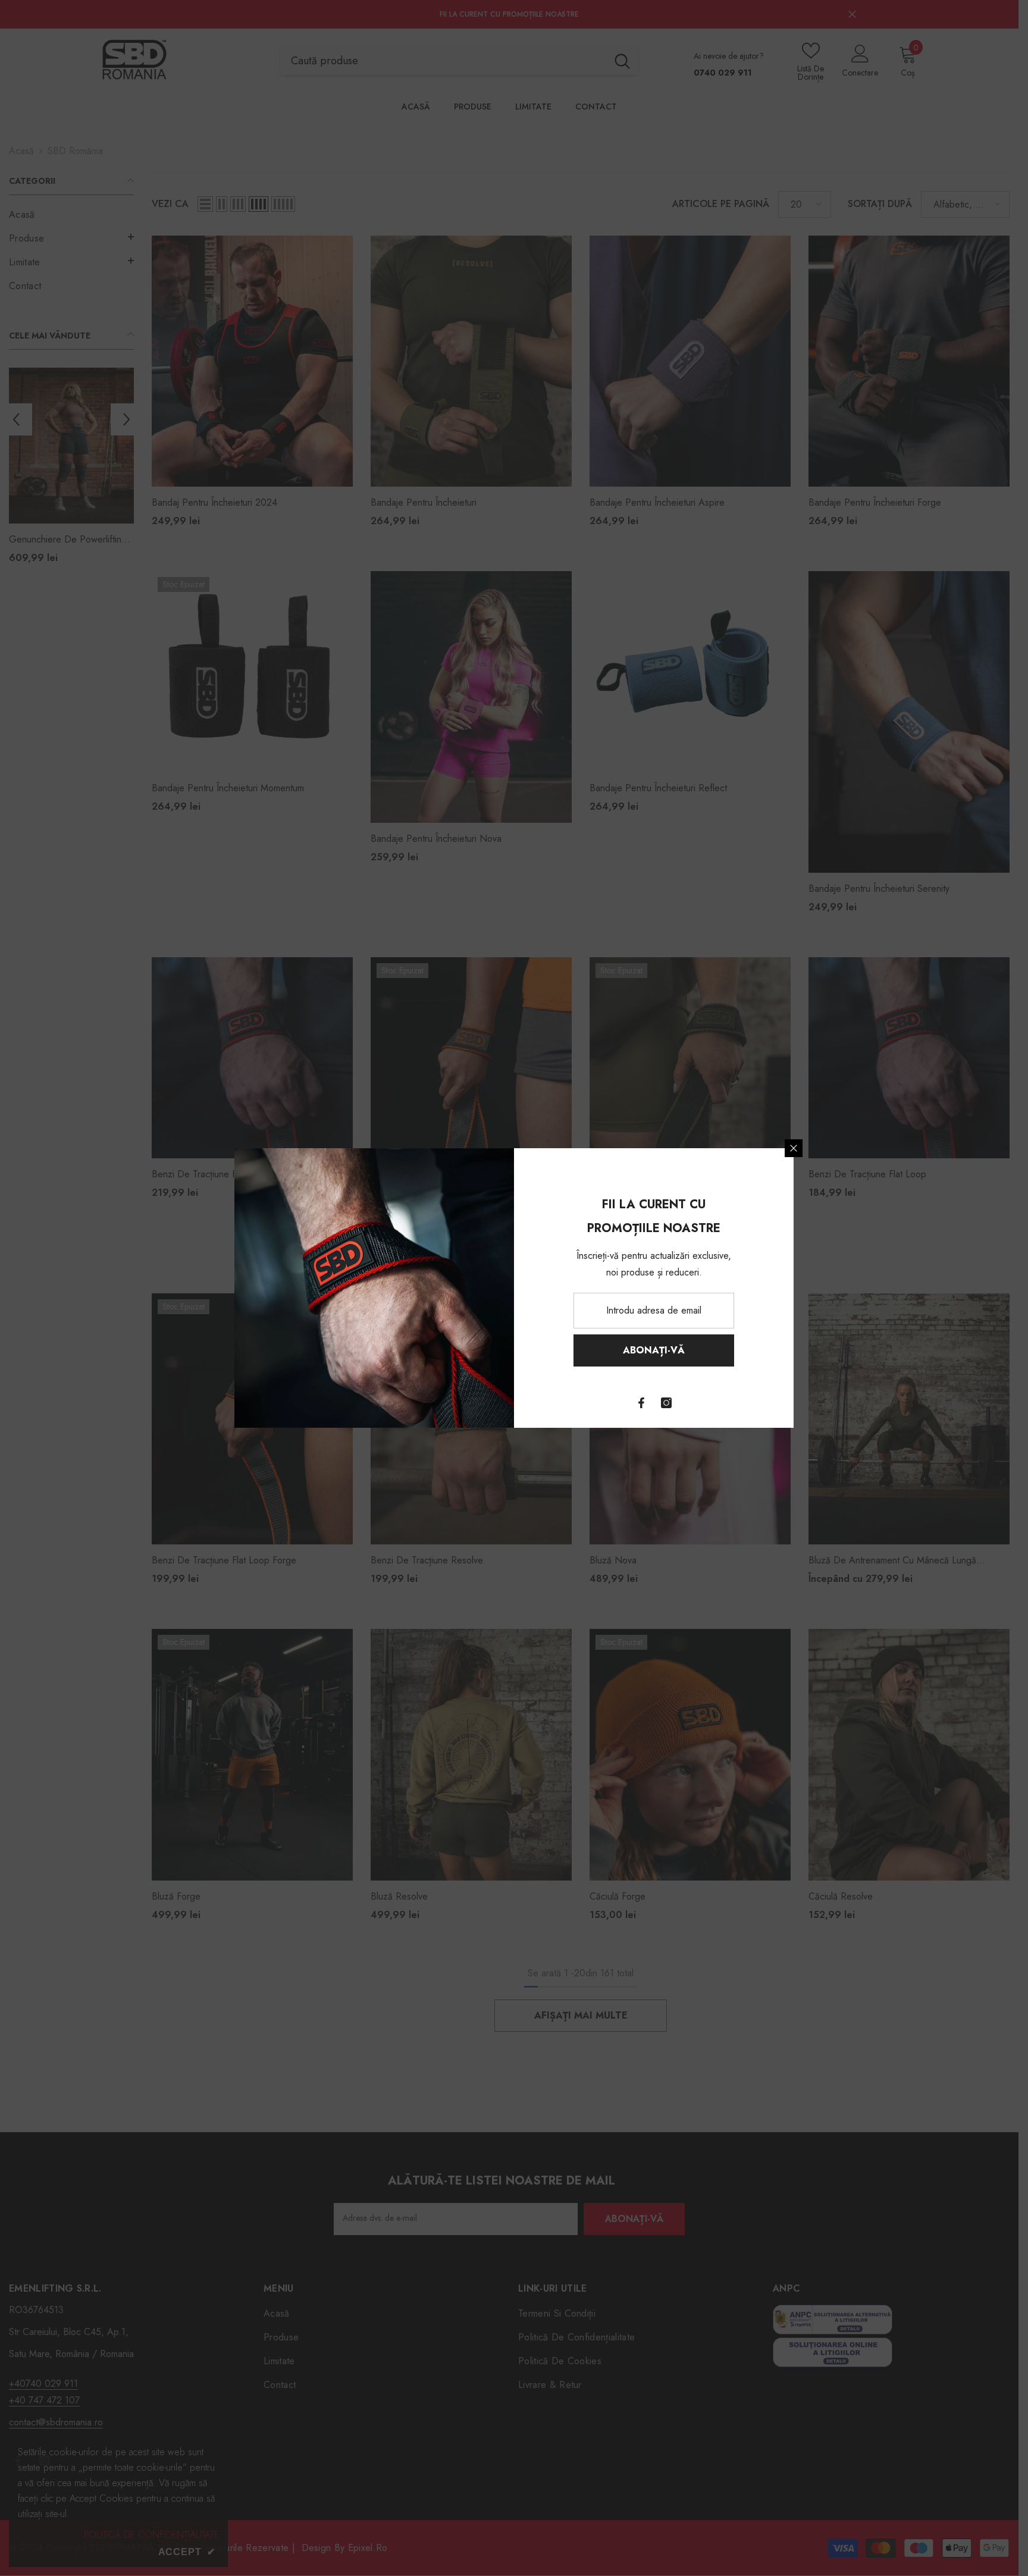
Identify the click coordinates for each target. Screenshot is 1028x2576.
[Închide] (794, 1148)
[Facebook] (641, 1403)
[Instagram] (666, 1403)
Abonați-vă (654, 1350)
